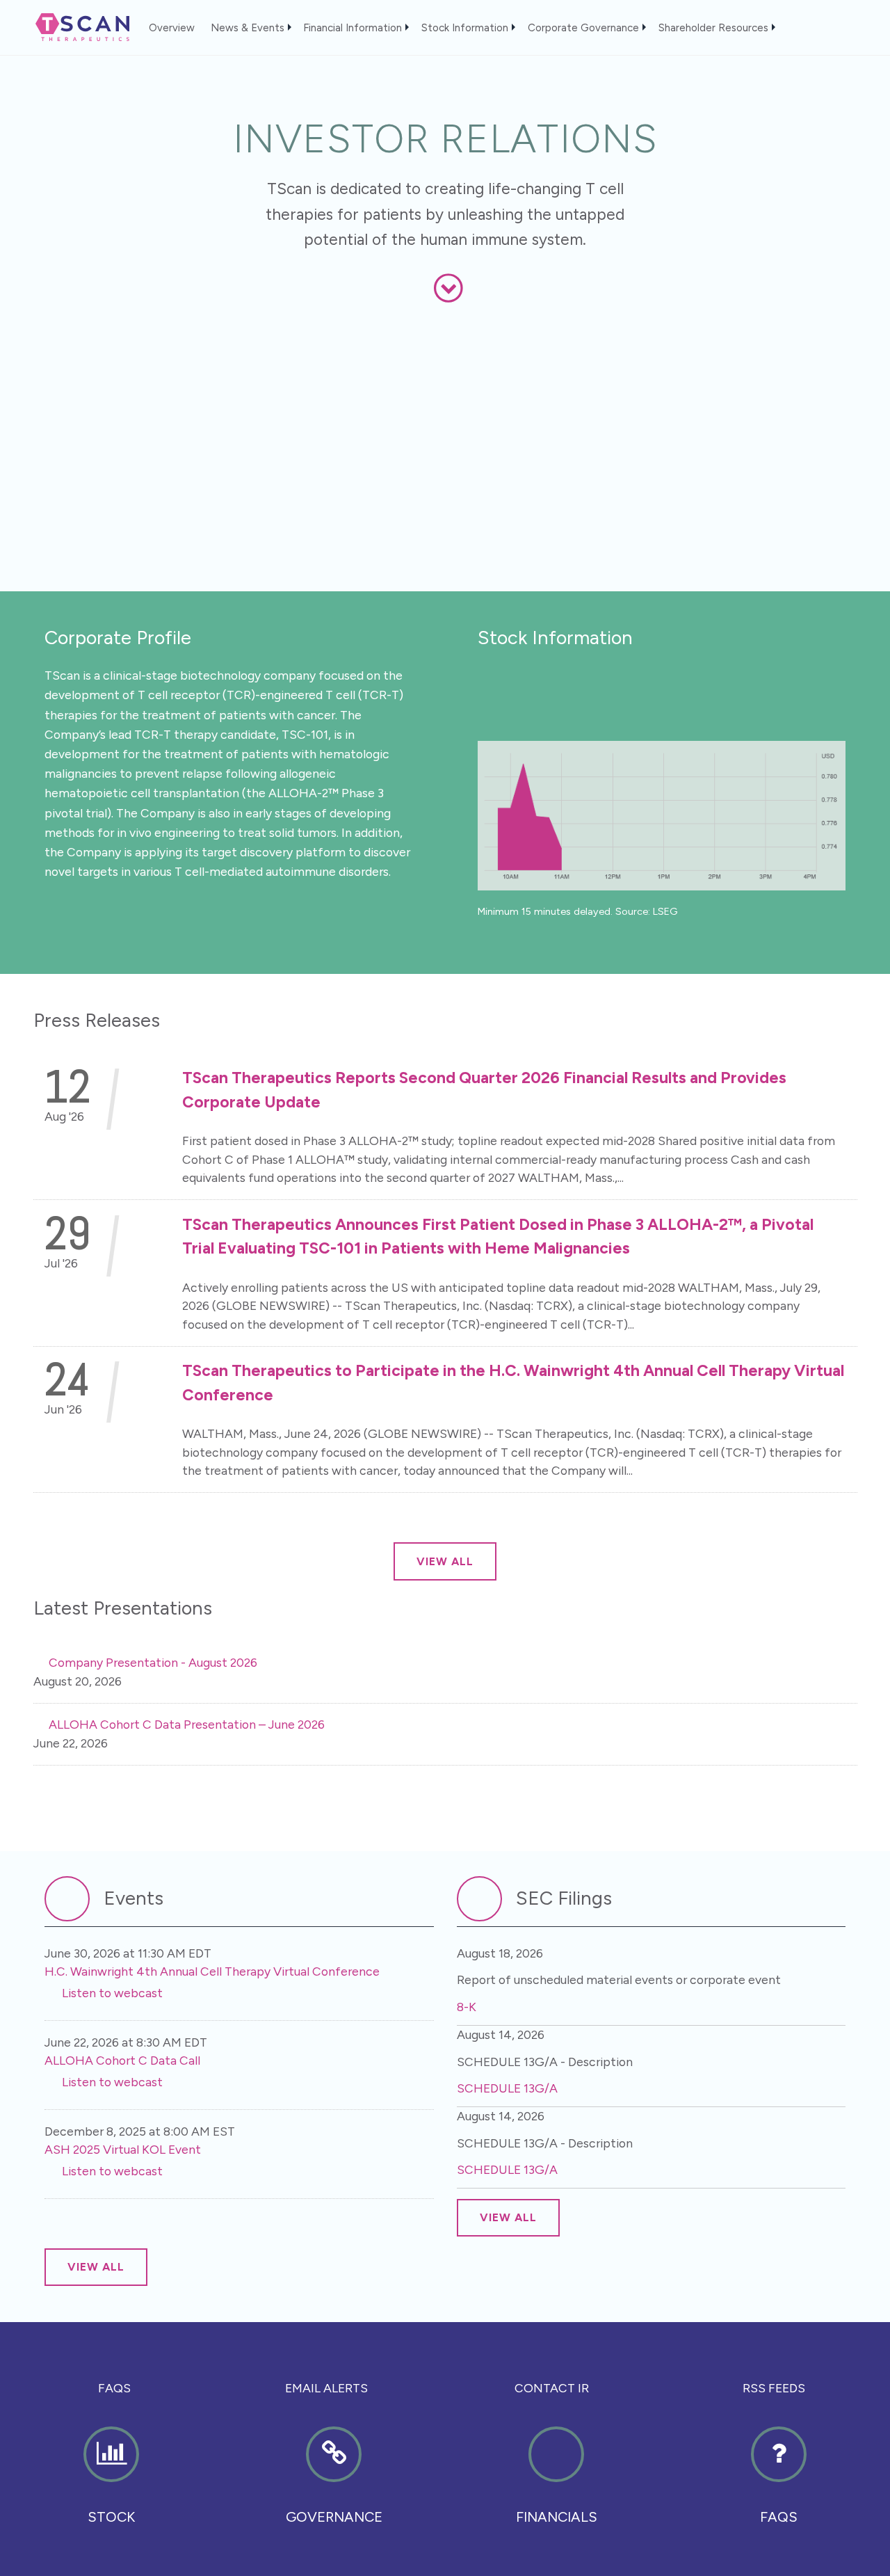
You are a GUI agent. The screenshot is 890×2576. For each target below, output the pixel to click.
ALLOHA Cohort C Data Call (122, 2060)
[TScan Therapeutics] (75, 25)
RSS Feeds (774, 2388)
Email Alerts (326, 2388)
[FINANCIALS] (556, 2491)
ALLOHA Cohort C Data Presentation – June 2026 (187, 1724)
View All (445, 1561)
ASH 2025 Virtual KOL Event (123, 2149)
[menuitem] (178, 24)
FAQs (114, 2388)
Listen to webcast (112, 1993)
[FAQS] (779, 2491)
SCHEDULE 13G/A (507, 2088)
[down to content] (449, 288)
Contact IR (552, 2388)
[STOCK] (111, 2491)
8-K (467, 2007)
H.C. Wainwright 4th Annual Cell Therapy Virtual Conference (212, 1971)
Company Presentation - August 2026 (153, 1662)
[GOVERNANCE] (334, 2491)
